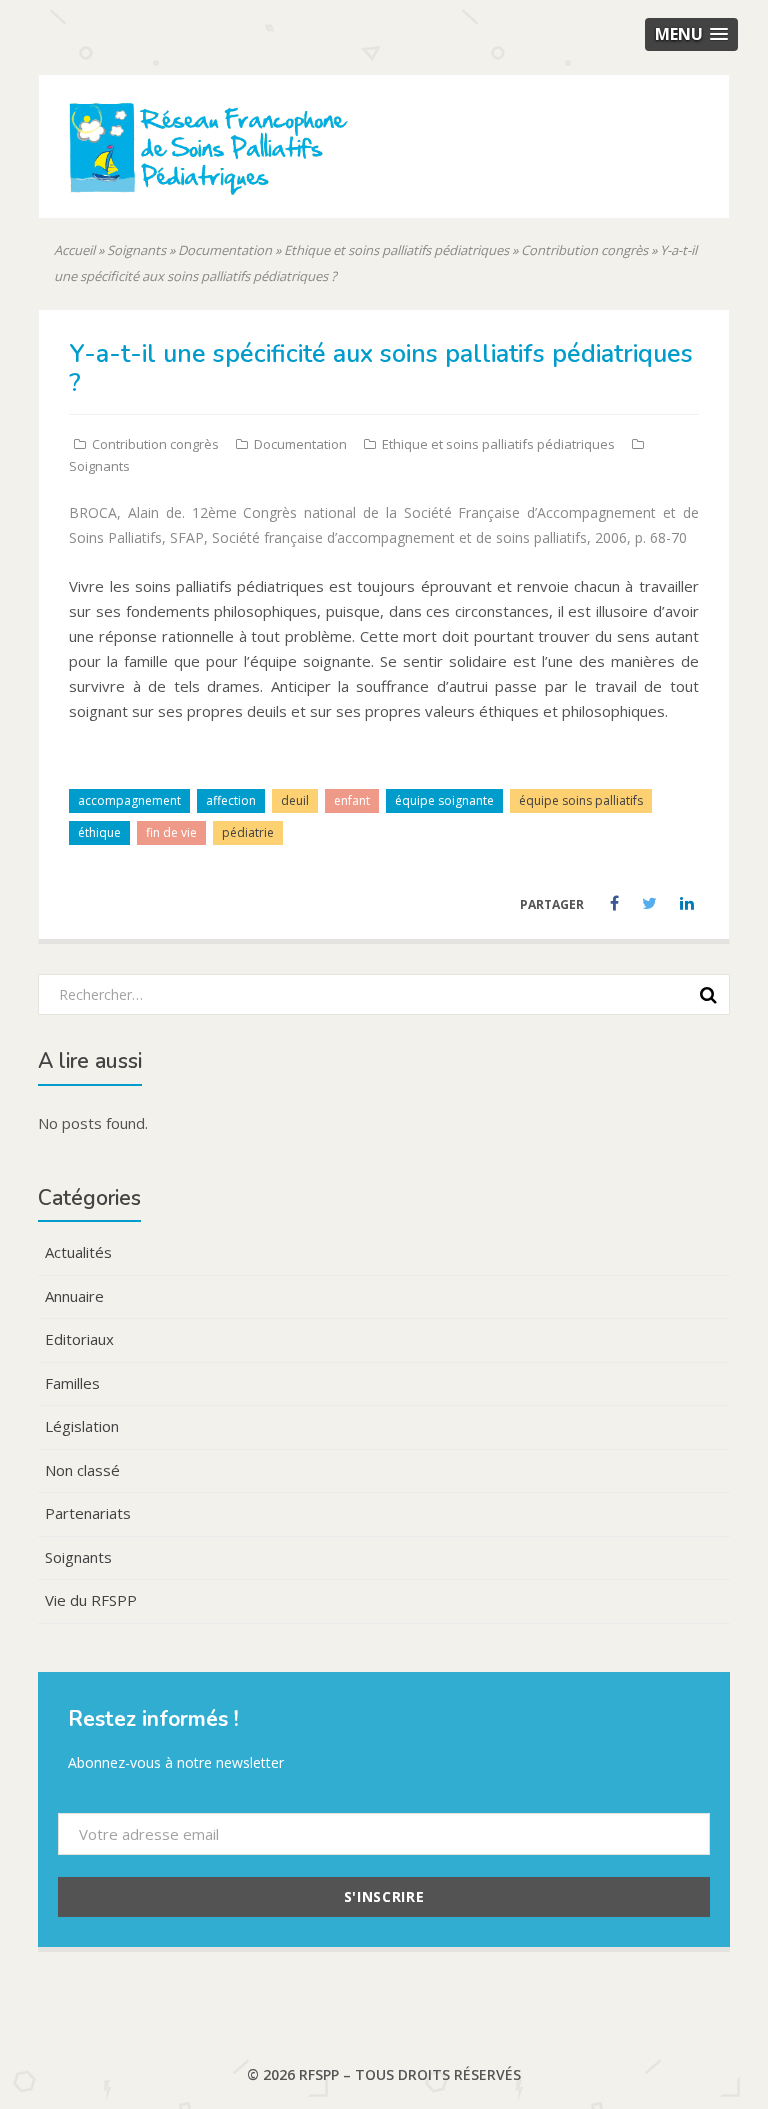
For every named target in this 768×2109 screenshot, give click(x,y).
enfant (352, 800)
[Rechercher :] (377, 993)
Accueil (74, 250)
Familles (72, 1383)
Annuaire (74, 1296)
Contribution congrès (584, 250)
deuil (295, 800)
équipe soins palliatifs (581, 800)
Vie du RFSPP (91, 1600)
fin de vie (171, 832)
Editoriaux (79, 1339)
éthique (99, 832)
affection (231, 800)
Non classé (82, 1470)
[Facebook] (616, 904)
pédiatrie (248, 832)
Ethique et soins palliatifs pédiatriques (396, 250)
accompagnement (129, 800)
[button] (691, 34)
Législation (82, 1426)
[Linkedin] (687, 904)
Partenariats (88, 1513)
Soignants (136, 250)
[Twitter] (651, 904)
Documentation (225, 250)
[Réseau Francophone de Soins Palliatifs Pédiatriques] (264, 182)
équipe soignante (444, 800)
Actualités (78, 1252)
